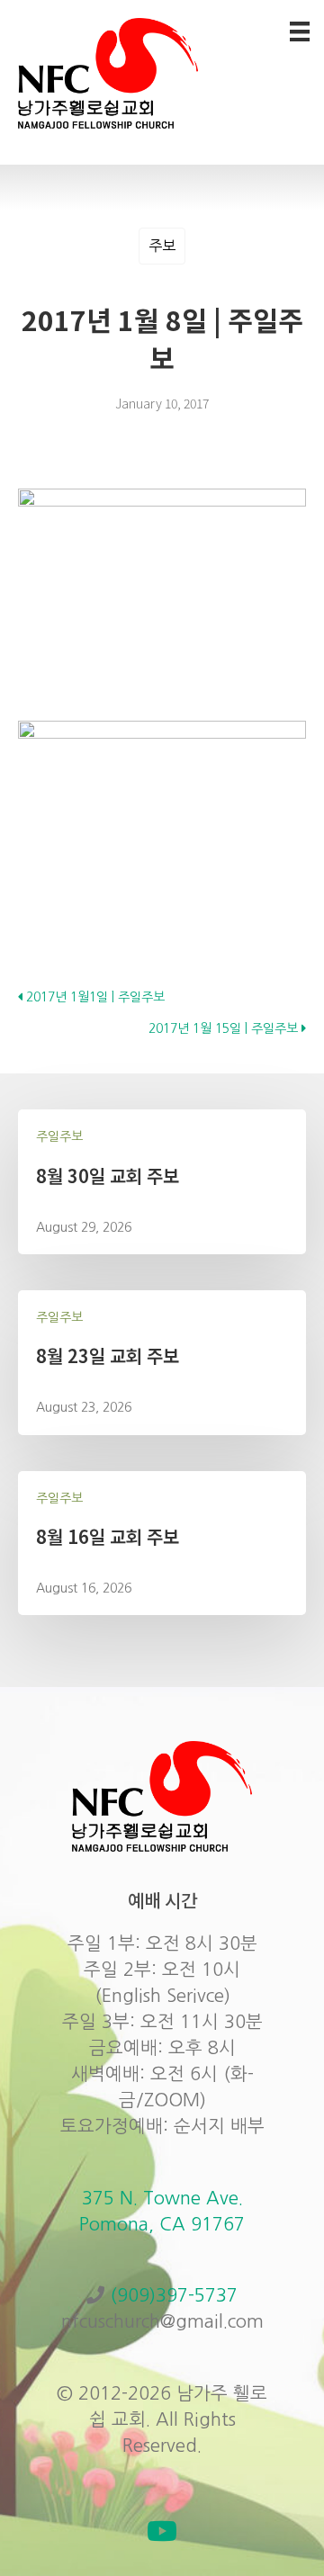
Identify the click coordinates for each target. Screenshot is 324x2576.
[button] (162, 2531)
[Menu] (300, 31)
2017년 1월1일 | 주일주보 (94, 997)
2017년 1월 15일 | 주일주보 (225, 1028)
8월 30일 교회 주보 (108, 1176)
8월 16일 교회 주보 (108, 1536)
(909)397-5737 (174, 2295)
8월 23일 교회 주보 (108, 1355)
